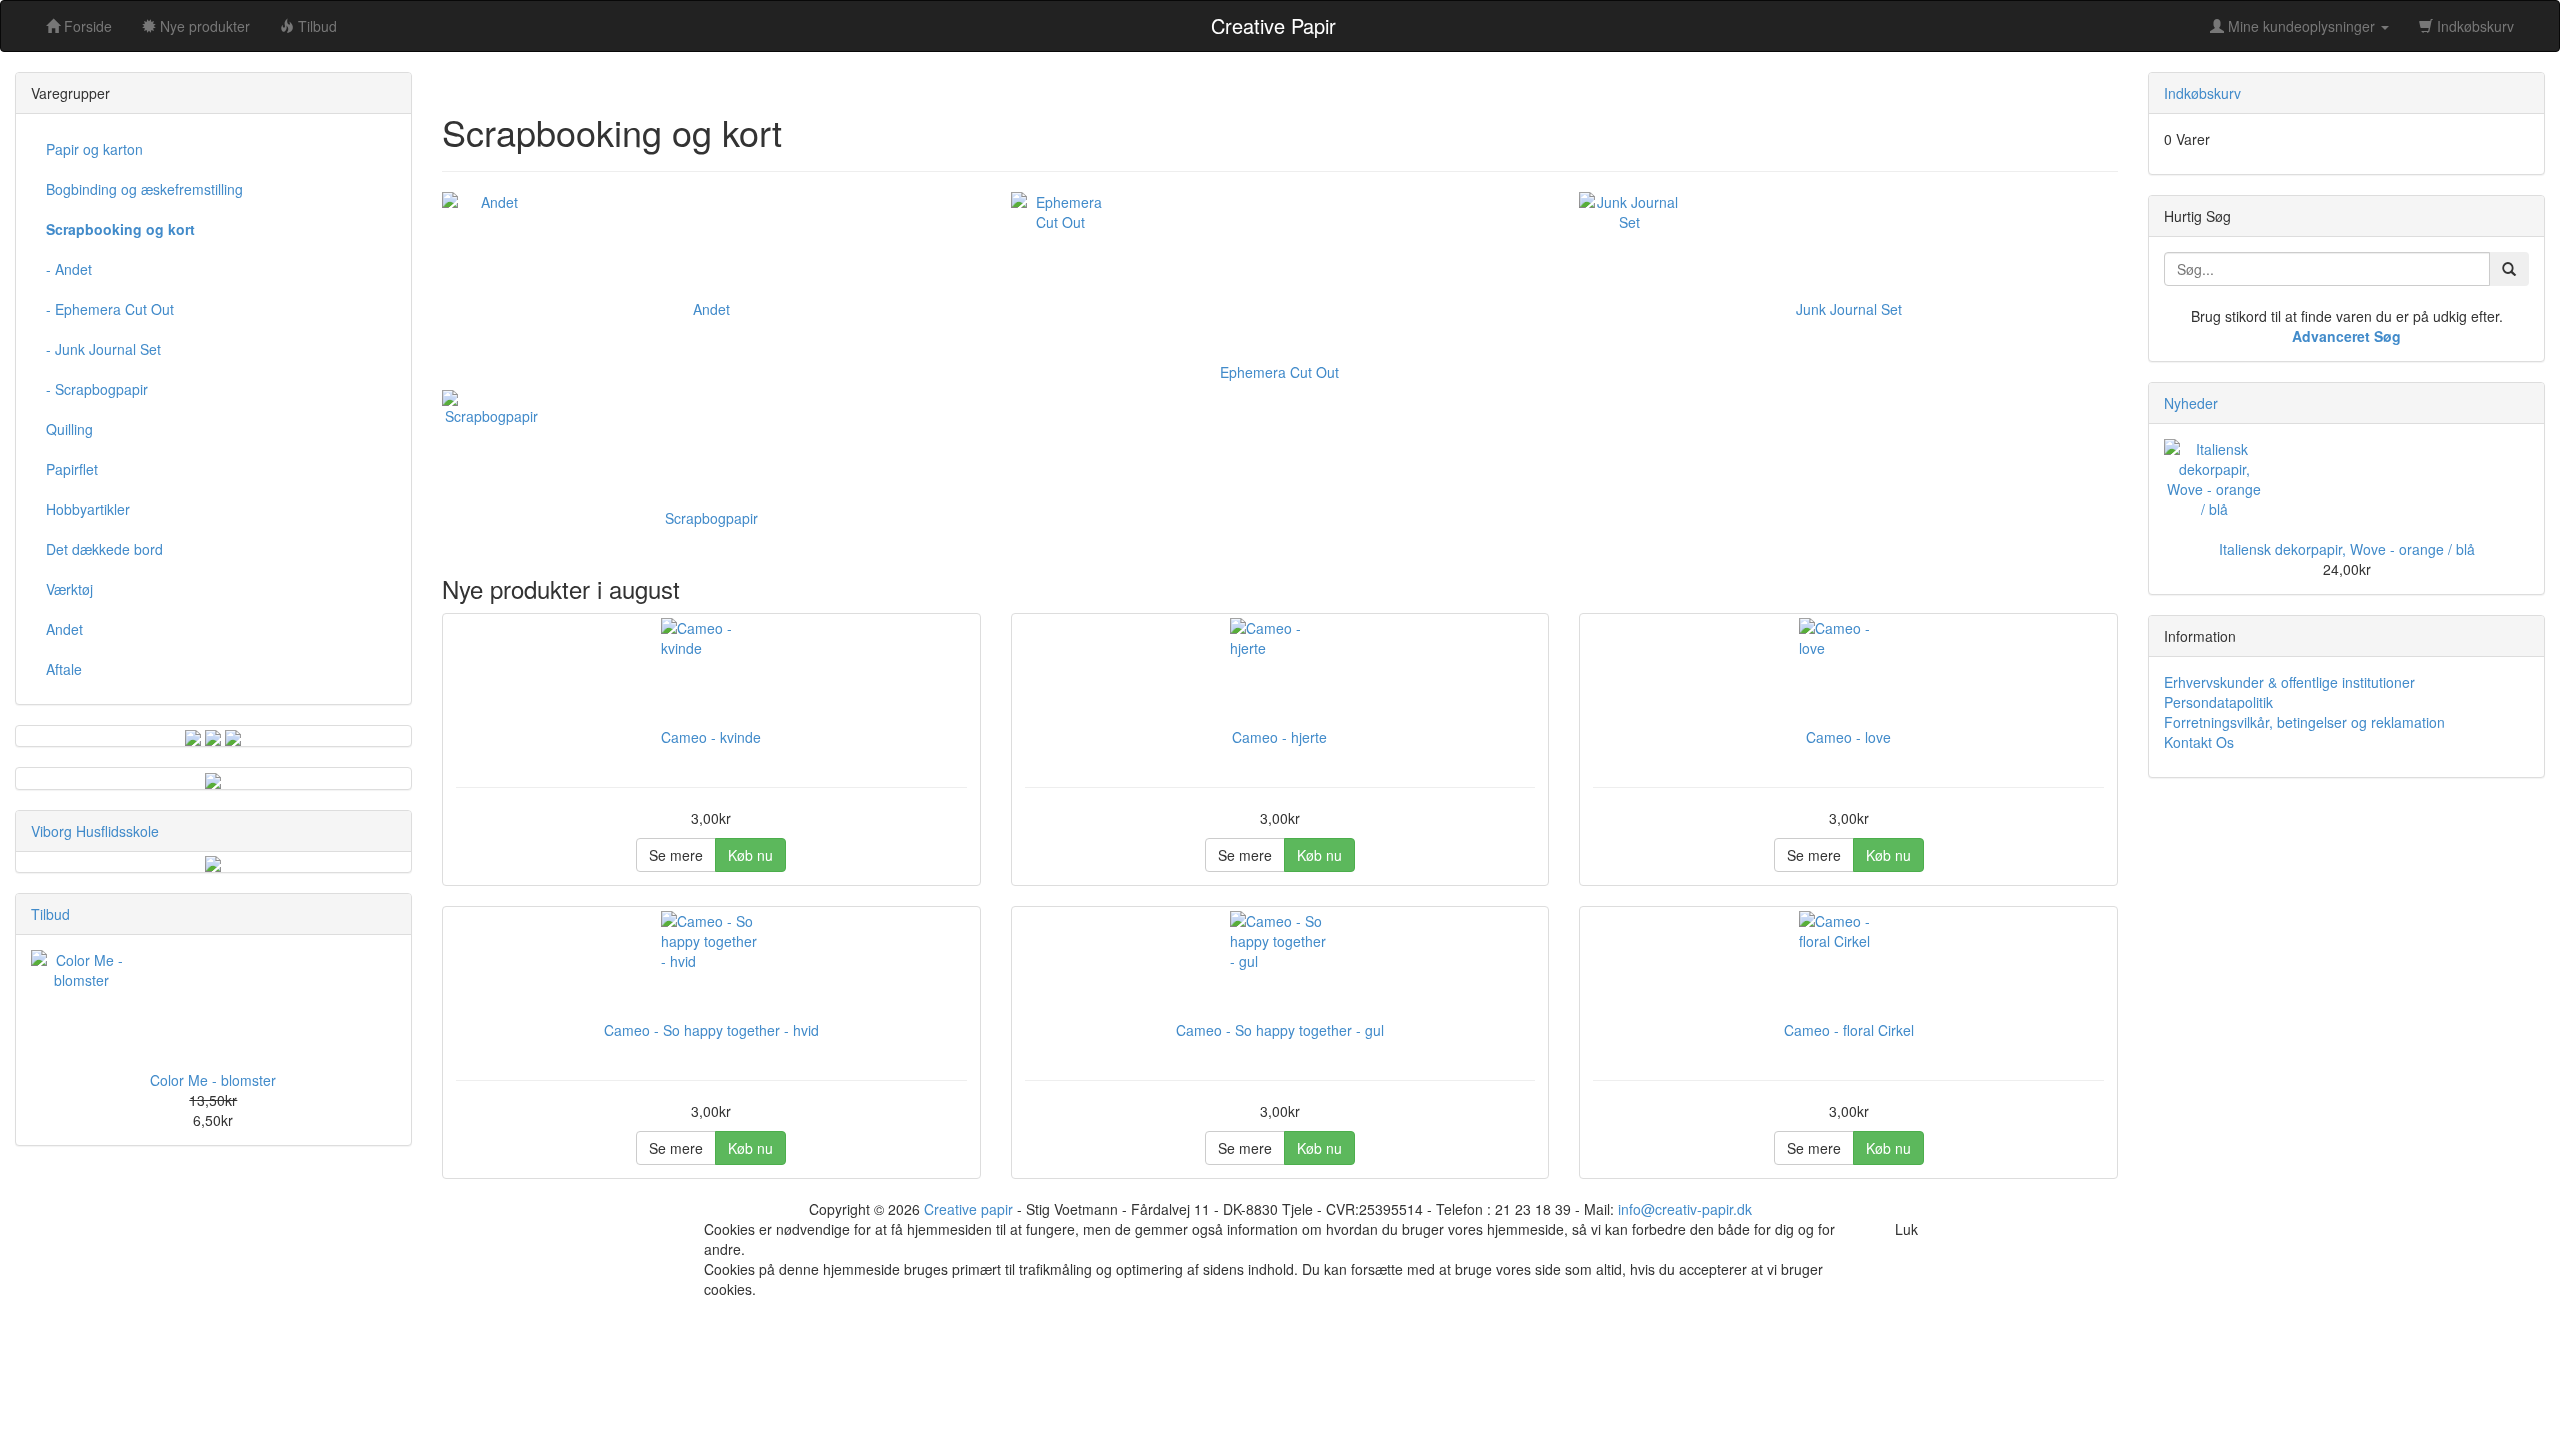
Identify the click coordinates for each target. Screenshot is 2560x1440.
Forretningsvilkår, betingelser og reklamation (2304, 722)
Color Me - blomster (213, 1080)
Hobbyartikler (88, 509)
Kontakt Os (2199, 742)
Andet (711, 309)
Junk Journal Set (1849, 309)
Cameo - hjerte (1279, 737)
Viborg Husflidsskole (95, 831)
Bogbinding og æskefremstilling (144, 189)
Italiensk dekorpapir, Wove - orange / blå (2347, 549)
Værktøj (69, 589)
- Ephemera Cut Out (110, 309)
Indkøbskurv (2473, 26)
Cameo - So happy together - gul (1280, 1030)
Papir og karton (94, 149)
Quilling (69, 429)
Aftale (64, 669)
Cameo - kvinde (711, 737)
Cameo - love (1848, 737)
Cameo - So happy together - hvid (711, 1030)
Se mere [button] (676, 855)
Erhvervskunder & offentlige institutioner (2289, 682)
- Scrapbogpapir (97, 389)
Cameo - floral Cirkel (1849, 1030)
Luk (1906, 1229)
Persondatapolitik (2218, 702)
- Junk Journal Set (103, 349)
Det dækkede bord (104, 549)
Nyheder (2191, 403)
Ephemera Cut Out (1279, 372)
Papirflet (72, 469)
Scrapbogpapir (711, 518)
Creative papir (968, 1209)
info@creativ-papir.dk (1685, 1209)
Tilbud (50, 914)
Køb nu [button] (750, 855)
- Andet (69, 269)
